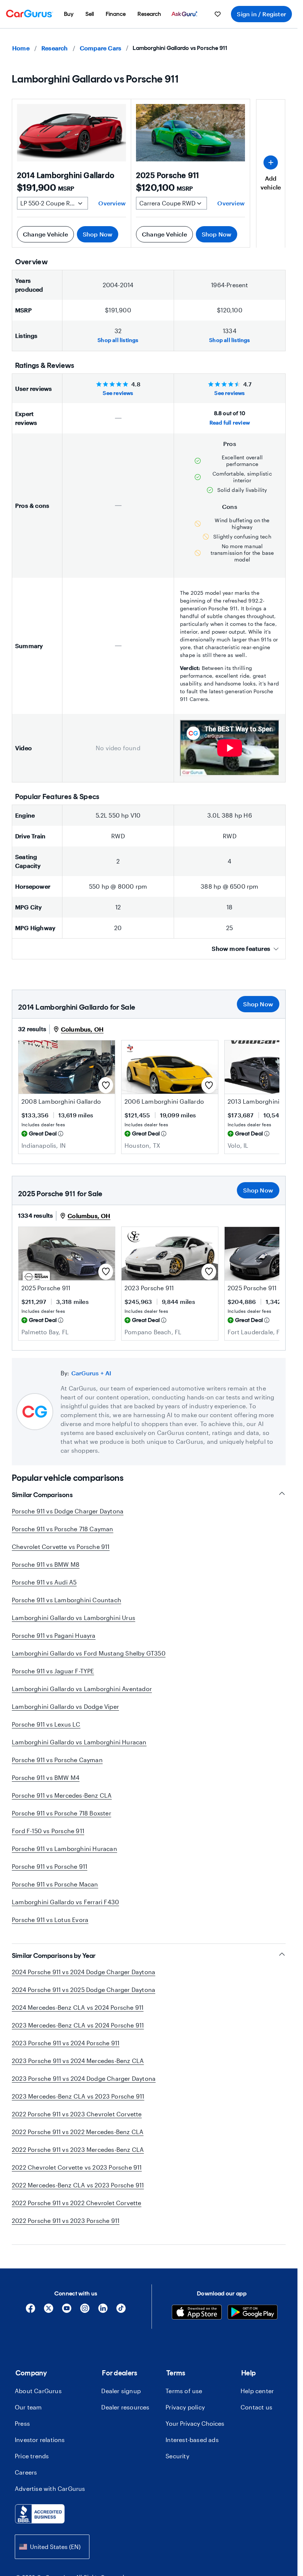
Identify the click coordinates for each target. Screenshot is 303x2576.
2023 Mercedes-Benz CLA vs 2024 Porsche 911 (78, 2025)
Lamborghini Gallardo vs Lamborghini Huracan (79, 1742)
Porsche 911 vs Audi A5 (44, 1582)
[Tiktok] (121, 2311)
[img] (61, 1134)
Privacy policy (185, 2407)
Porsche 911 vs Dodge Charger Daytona (68, 1511)
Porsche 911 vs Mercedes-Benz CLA (62, 1795)
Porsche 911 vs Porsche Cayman (57, 1760)
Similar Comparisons (42, 1495)
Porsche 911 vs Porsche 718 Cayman (63, 1529)
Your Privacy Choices (195, 2423)
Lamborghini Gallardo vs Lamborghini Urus (74, 1618)
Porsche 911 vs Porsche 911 (50, 1866)
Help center (257, 2391)
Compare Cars (101, 48)
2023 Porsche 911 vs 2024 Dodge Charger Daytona (84, 2078)
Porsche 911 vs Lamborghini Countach (67, 1600)
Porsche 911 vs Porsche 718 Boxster (62, 1813)
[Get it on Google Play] (253, 2313)
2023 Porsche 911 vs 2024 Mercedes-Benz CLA (78, 2061)
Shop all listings (118, 340)
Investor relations (40, 2440)
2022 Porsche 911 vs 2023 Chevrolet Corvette (77, 2114)
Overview (112, 203)
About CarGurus (38, 2391)
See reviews (118, 393)
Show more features (241, 948)
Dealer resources (125, 2407)
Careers (26, 2472)
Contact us (256, 2407)
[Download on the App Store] (197, 2313)
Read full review (230, 422)
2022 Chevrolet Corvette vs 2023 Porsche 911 (77, 2167)
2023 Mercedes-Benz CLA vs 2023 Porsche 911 (78, 2096)
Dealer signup (121, 2391)
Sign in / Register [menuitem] (261, 14)
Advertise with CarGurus (50, 2488)
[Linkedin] (103, 2311)
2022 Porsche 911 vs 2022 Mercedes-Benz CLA (78, 2132)
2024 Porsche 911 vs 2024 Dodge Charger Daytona (84, 1972)
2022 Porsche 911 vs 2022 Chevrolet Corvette (77, 2203)
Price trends (32, 2456)
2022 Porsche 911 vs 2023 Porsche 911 (66, 2221)
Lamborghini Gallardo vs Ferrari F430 (65, 1902)
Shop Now (98, 234)
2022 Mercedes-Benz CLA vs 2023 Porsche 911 (78, 2185)
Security (177, 2456)
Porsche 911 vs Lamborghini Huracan (64, 1849)
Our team (28, 2407)
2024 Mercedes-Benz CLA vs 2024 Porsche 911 (78, 2007)
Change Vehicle (45, 234)
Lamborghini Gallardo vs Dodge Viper (65, 1706)
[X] (49, 2311)
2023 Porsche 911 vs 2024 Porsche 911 (66, 2043)
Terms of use (184, 2391)
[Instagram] (85, 2311)
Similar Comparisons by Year (54, 1956)
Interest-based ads (192, 2440)
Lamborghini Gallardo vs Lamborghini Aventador (82, 1689)
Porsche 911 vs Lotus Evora (50, 1920)
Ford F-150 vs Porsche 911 (48, 1831)
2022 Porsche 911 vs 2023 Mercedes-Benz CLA (78, 2149)
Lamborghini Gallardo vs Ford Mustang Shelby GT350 (89, 1653)
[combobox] (52, 2547)
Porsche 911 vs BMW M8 (46, 1564)
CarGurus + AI (91, 1373)
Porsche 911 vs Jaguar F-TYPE (53, 1671)
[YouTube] (67, 2311)
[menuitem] (69, 14)
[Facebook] (30, 2311)
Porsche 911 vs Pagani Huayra (54, 1635)
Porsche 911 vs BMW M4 (46, 1777)
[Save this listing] (106, 1085)
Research (55, 48)
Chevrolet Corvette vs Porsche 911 (61, 1547)
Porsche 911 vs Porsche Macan (55, 1884)
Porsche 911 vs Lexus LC (46, 1724)
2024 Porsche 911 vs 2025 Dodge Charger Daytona (84, 1990)
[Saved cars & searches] (218, 14)
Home (21, 48)
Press (22, 2423)
